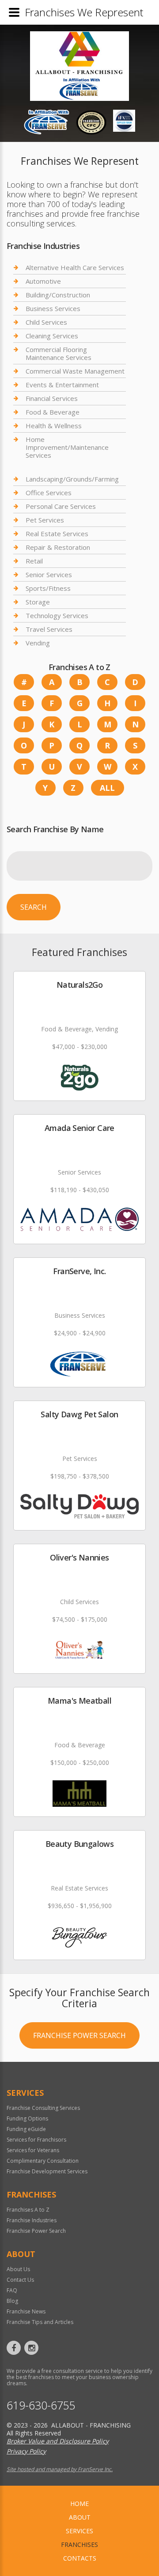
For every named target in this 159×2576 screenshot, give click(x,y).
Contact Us (20, 2280)
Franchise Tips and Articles (40, 2322)
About (80, 2517)
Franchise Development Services (47, 2171)
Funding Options (27, 2118)
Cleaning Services (52, 336)
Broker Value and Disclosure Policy (58, 2441)
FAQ (12, 2290)
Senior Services (49, 575)
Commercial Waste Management (75, 371)
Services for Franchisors (36, 2140)
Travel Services (49, 629)
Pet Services (45, 520)
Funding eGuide (26, 2129)
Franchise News (26, 2311)
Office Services (49, 493)
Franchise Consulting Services (43, 2108)
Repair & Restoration (58, 547)
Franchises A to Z (28, 2210)
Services (79, 2531)
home (79, 2504)
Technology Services (57, 615)
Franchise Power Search (79, 2035)
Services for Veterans (33, 2150)
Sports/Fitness (48, 588)
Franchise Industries (32, 2220)
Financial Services (52, 398)
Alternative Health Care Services (75, 268)
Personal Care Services (61, 506)
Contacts (80, 2558)
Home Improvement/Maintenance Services (67, 447)
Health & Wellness (54, 426)
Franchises (79, 2544)
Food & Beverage (53, 412)
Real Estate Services (57, 534)
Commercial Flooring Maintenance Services (59, 353)
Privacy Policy (26, 2451)
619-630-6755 (41, 2405)
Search (34, 907)
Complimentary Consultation (43, 2161)
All (107, 788)
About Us (18, 2269)
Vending (38, 643)
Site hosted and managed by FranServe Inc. (60, 2469)
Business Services (53, 308)
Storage (38, 602)
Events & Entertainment (62, 385)
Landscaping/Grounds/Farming (72, 479)
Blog (12, 2301)
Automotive (43, 281)
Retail (34, 561)
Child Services (46, 322)
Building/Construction (58, 295)
